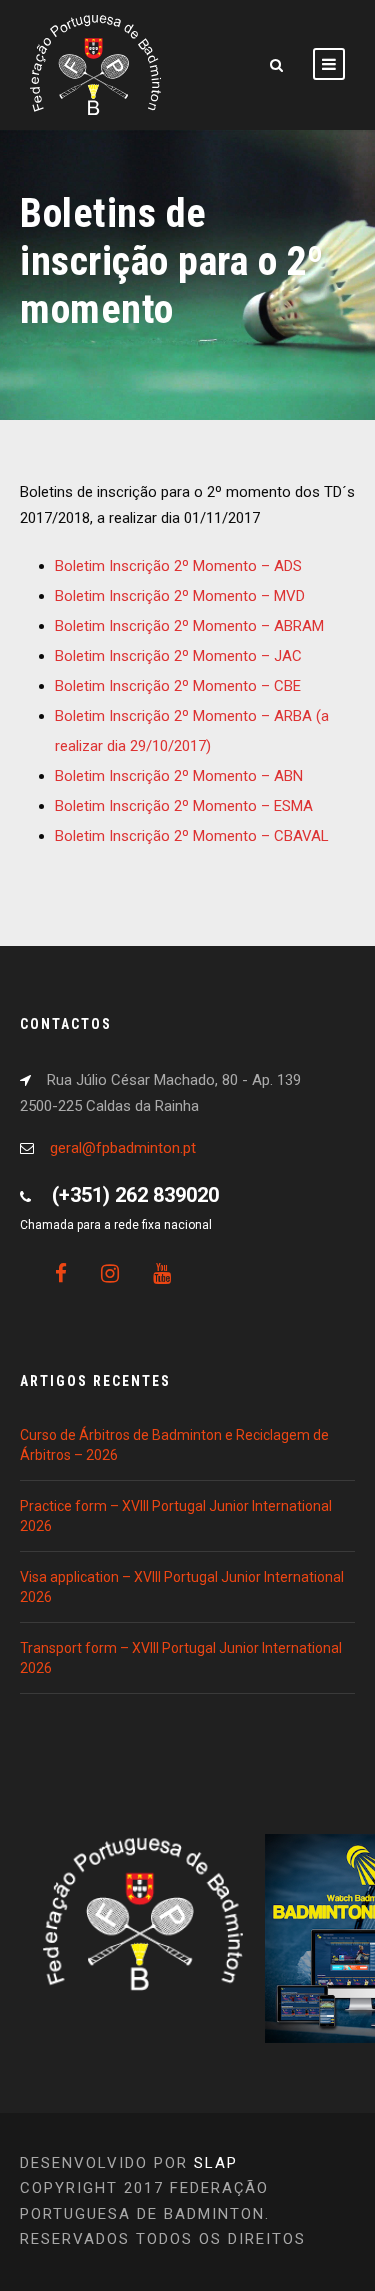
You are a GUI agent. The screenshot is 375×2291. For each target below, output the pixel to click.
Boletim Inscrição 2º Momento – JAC (178, 656)
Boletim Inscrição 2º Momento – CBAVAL (192, 836)
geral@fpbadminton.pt (123, 1148)
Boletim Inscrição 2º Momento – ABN (179, 776)
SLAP (216, 2163)
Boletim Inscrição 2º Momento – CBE (178, 686)
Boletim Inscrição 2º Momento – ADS (178, 566)
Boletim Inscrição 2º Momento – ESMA (184, 806)
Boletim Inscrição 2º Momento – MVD (180, 596)
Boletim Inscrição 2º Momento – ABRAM (189, 626)
